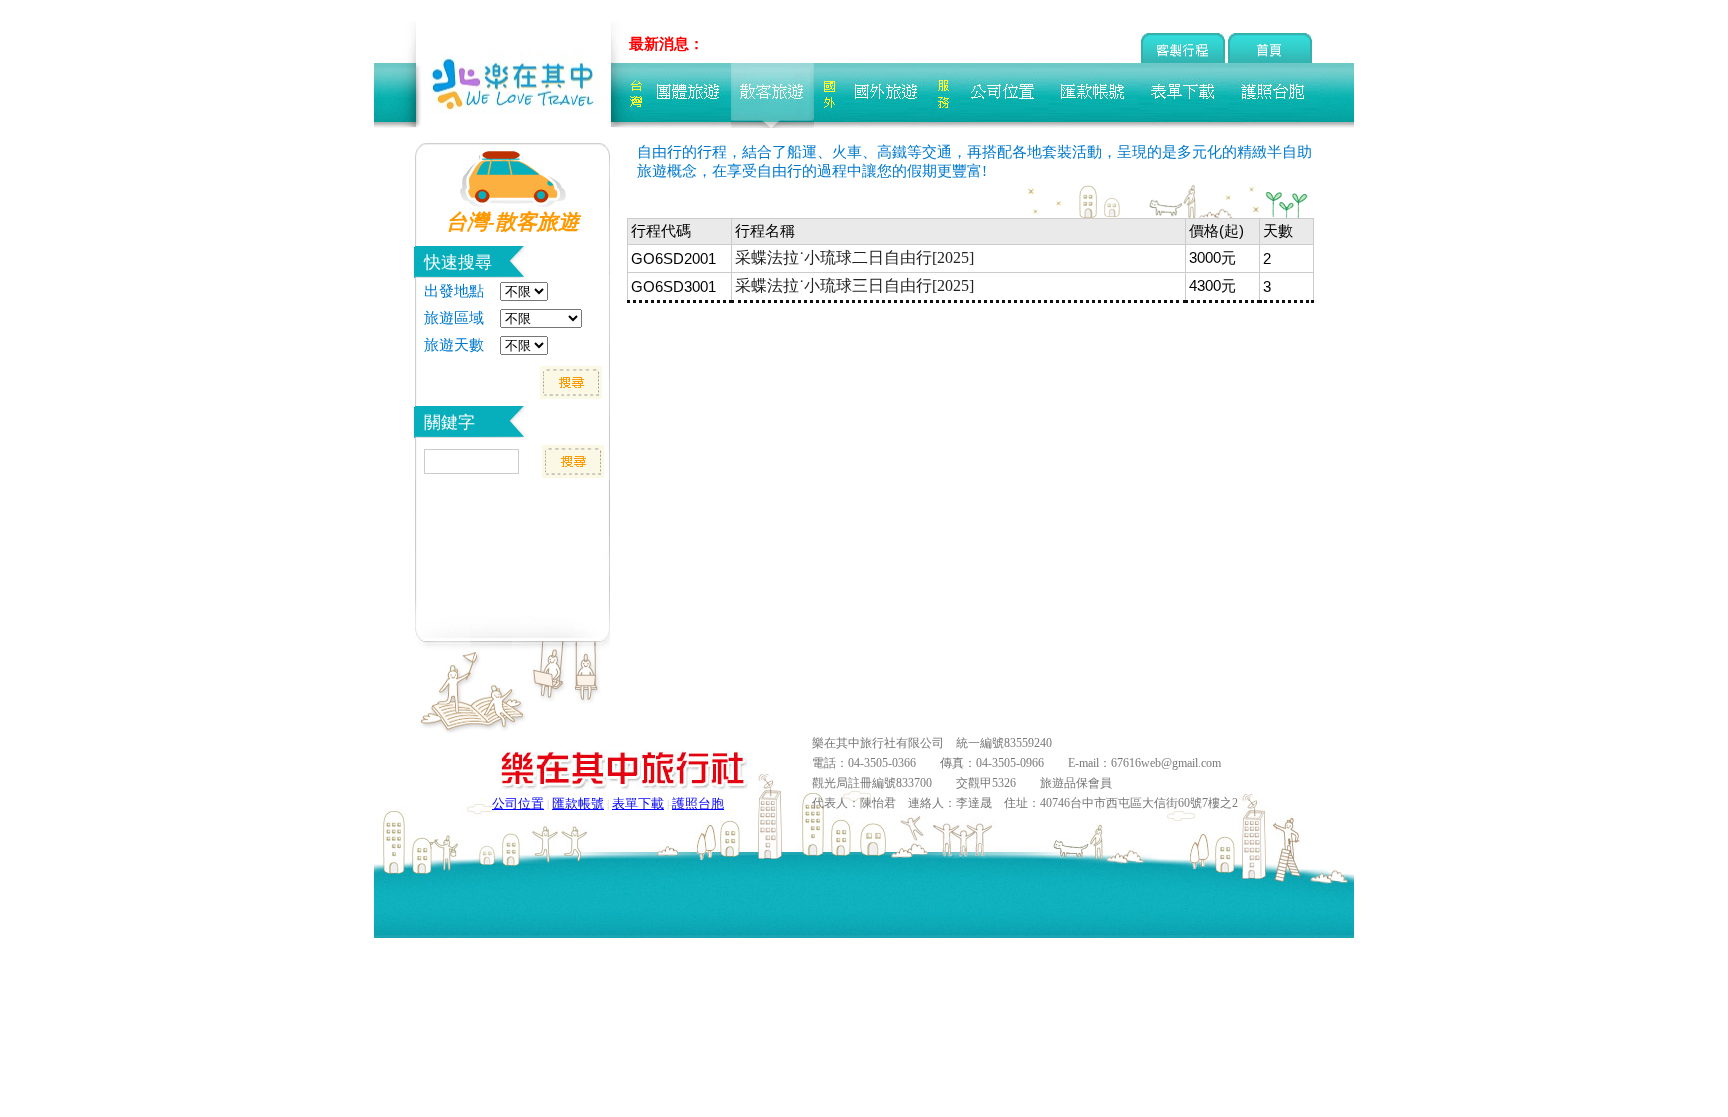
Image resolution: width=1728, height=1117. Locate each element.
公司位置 (518, 803)
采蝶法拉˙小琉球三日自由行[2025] (854, 285)
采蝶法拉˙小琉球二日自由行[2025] (854, 257)
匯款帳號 (578, 803)
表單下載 (638, 803)
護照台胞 (698, 803)
